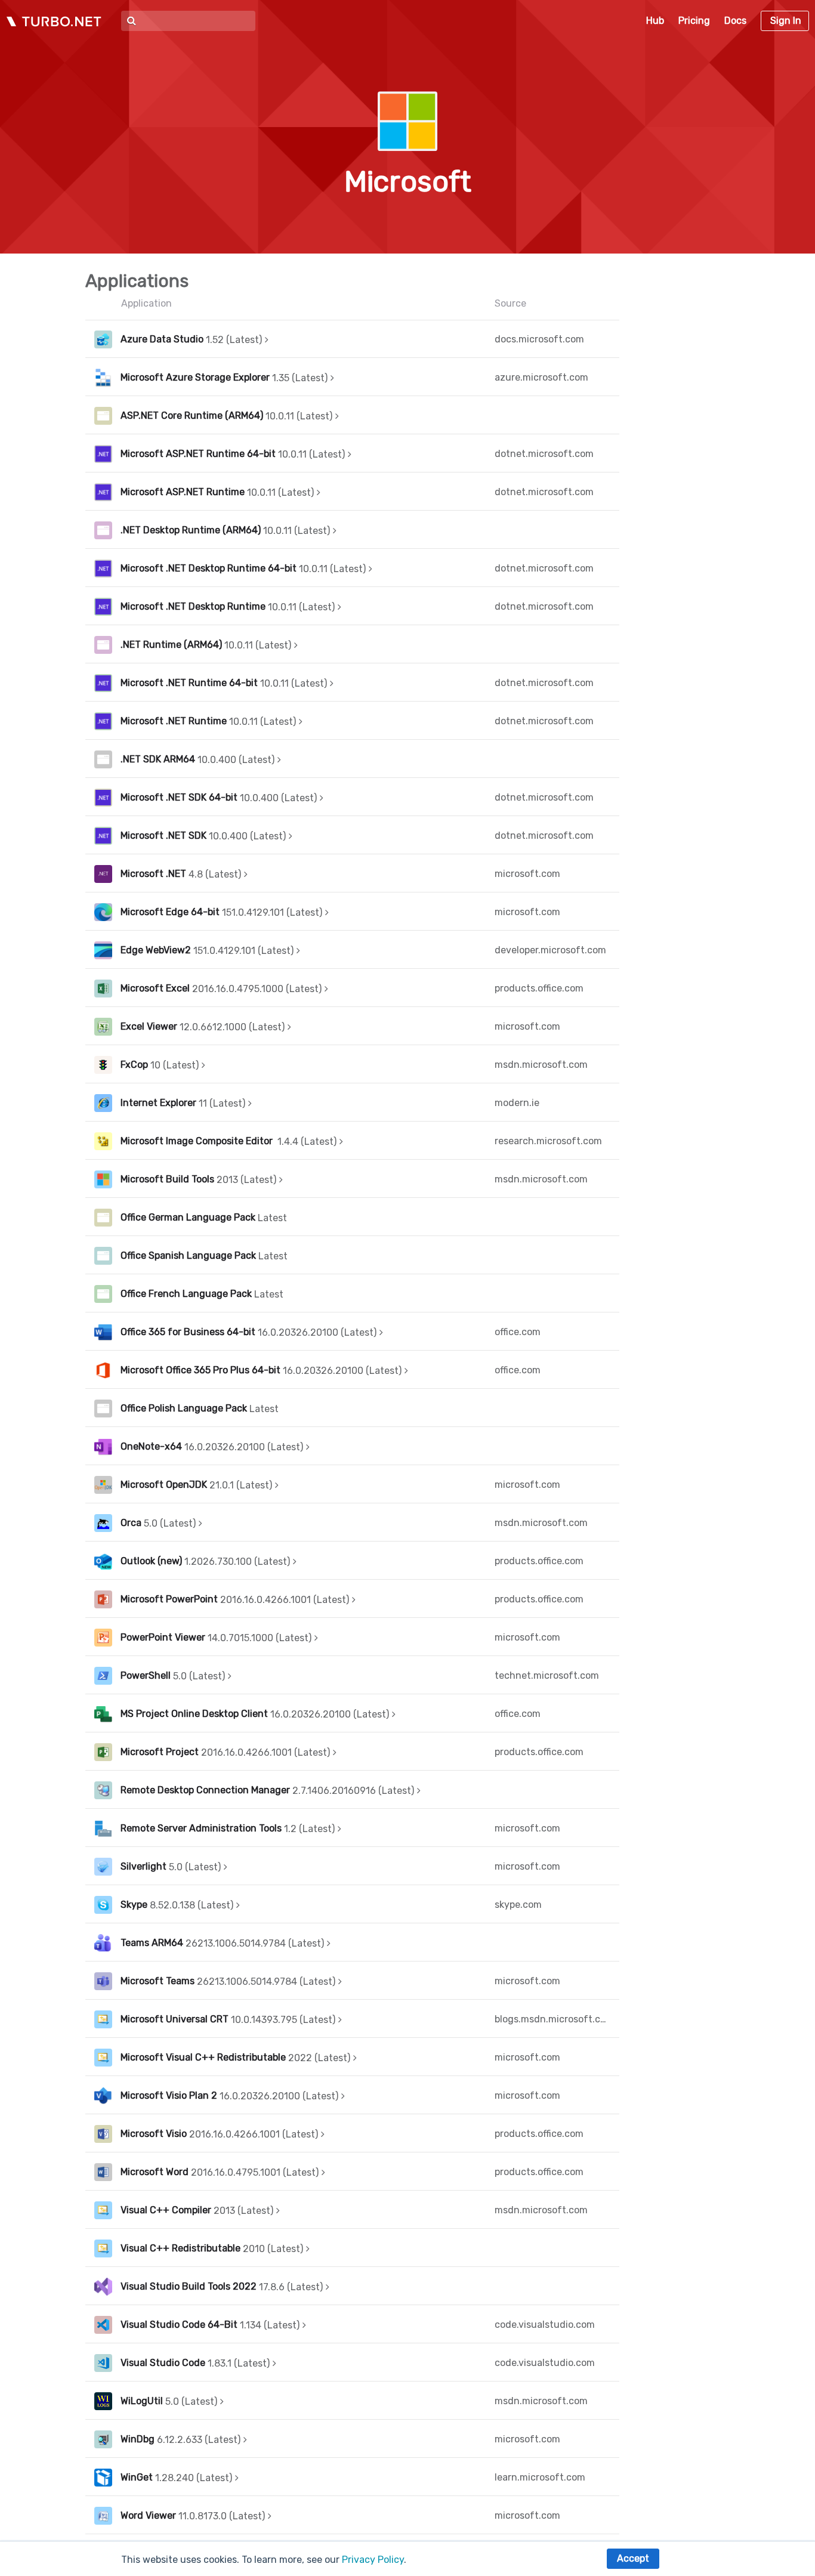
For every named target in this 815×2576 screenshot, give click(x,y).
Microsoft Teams (158, 1981)
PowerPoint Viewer (163, 1637)
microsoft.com (527, 874)
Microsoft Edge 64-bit (170, 912)
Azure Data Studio (162, 339)
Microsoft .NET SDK (163, 835)
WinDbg (138, 2439)
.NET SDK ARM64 (158, 759)
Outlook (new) (151, 1561)
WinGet (137, 2477)
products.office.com (539, 988)
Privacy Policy (373, 2560)
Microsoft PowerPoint (169, 1599)
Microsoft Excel (155, 988)
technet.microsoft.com (547, 1675)
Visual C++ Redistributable (180, 2248)
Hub (655, 21)
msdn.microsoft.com (541, 1065)
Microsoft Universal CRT (175, 2019)
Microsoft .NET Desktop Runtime (193, 606)
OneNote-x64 (151, 1446)
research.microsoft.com (548, 1141)
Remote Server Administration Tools (201, 1828)
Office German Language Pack (188, 1217)
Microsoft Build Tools (167, 1179)
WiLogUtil (142, 2401)
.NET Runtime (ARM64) (171, 645)
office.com (518, 1332)
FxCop (134, 1065)
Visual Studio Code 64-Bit (179, 2325)
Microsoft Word (155, 2172)
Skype (134, 1905)
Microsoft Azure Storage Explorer (195, 377)
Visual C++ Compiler (166, 2210)
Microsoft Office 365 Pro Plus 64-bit (200, 1370)
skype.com (518, 1905)
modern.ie (517, 1103)
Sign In (786, 21)
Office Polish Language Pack (184, 1408)
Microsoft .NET (153, 874)
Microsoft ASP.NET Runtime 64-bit (198, 454)
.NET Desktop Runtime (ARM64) (191, 530)
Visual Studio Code (163, 2363)
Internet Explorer (158, 1103)
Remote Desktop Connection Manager (205, 1790)
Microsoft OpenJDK (164, 1485)
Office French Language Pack (186, 1294)
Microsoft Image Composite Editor (198, 1141)
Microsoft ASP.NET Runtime (183, 492)
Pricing (694, 21)
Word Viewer (148, 2515)
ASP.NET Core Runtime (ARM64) (192, 416)
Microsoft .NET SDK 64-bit (179, 797)
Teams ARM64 (152, 1943)
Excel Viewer (149, 1026)
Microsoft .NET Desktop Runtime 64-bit (209, 568)
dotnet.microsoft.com (544, 454)
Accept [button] (633, 2558)
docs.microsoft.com (539, 339)
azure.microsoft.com (541, 377)
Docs (735, 21)
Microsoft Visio (154, 2134)
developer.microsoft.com (550, 950)
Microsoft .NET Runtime (174, 721)
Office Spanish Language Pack (188, 1255)
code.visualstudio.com (545, 2325)
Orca (131, 1523)
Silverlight (143, 1866)
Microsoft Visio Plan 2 (169, 2095)
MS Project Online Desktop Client (194, 1714)
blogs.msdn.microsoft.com (552, 2019)
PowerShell (146, 1675)
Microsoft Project (160, 1752)
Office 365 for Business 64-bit (188, 1332)
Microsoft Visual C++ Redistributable (203, 2057)
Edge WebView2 (156, 950)
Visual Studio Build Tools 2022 (189, 2286)
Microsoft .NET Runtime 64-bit (189, 683)
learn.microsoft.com (540, 2477)
